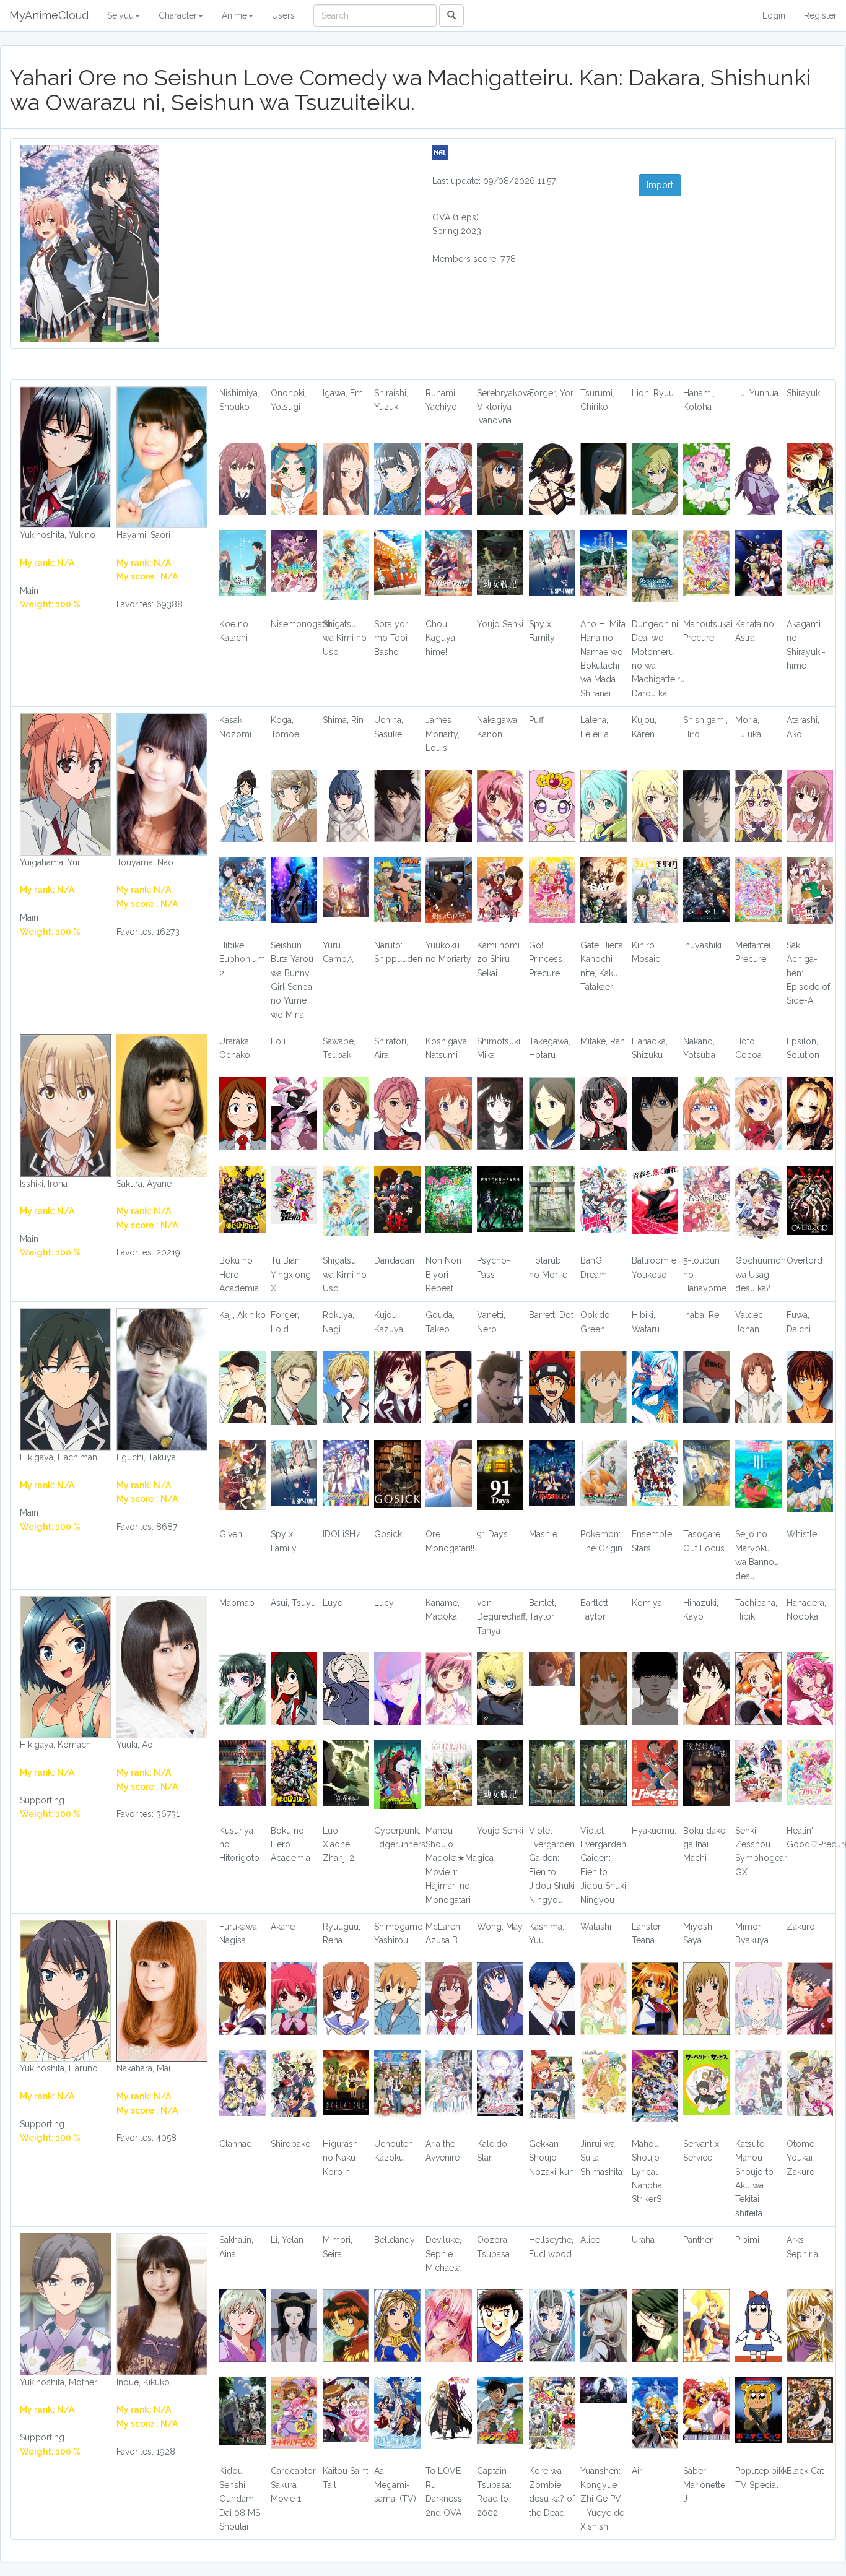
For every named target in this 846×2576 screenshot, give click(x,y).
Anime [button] (234, 15)
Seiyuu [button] (120, 15)
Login (774, 15)
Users (283, 15)
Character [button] (178, 15)
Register (820, 15)
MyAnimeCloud (49, 15)
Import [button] (660, 185)
